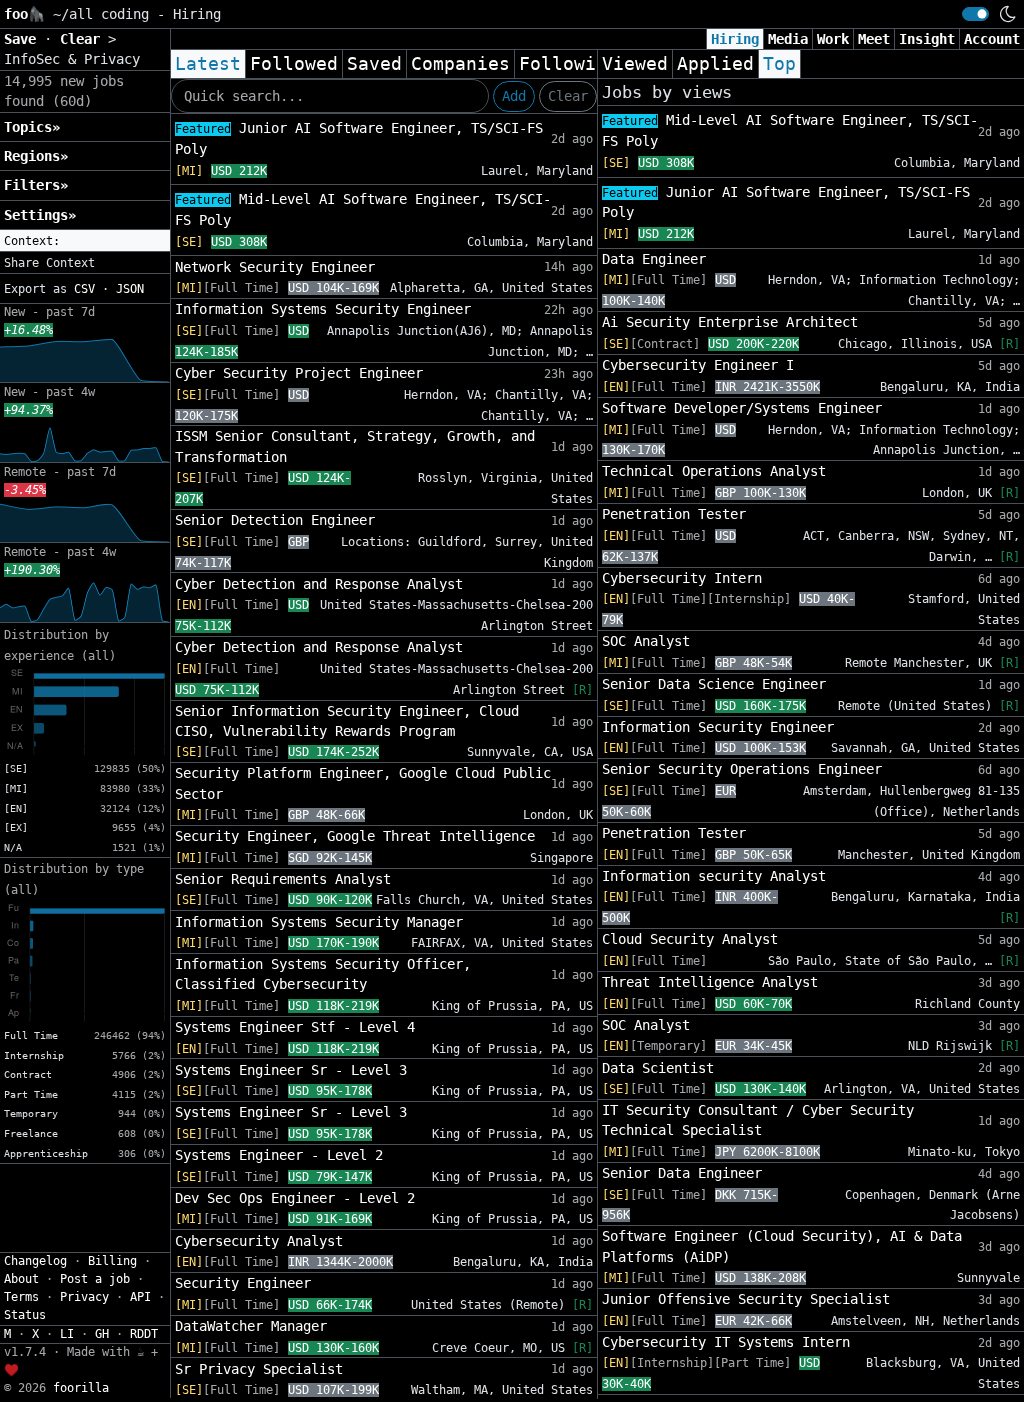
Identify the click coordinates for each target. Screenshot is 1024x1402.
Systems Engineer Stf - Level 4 (295, 1027)
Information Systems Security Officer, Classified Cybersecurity (323, 974)
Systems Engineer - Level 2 (279, 1155)
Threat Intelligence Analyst (710, 982)
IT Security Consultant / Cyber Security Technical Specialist (758, 1120)
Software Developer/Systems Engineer (742, 408)
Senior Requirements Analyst (283, 879)
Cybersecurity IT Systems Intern (726, 1342)
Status (25, 1315)
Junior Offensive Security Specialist (746, 1299)
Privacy (84, 1297)
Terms (21, 1297)
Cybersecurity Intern (682, 578)
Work (833, 39)
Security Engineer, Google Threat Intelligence (355, 836)
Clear (568, 96)
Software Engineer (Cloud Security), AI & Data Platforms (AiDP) (782, 1246)
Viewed (635, 64)
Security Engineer (243, 1283)
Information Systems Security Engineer (323, 309)
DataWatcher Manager (251, 1326)
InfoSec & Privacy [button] (72, 59)
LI (67, 1334)
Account (992, 39)
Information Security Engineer (718, 727)
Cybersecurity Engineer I (698, 365)
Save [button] (24, 39)
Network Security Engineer (275, 267)
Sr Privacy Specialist (259, 1369)
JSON (130, 289)
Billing (112, 1261)
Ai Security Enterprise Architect (730, 322)
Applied (715, 64)
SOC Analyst (646, 641)
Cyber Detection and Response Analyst (319, 584)
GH (102, 1334)
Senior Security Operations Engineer (742, 769)
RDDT (144, 1334)
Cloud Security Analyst (690, 939)
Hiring (735, 39)
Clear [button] (84, 39)
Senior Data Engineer (682, 1173)
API (140, 1297)
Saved (374, 64)
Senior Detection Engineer (275, 520)
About (21, 1279)
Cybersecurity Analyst (259, 1241)
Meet (874, 39)
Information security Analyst (714, 876)
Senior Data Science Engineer (714, 684)
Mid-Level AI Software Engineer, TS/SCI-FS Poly (363, 209)
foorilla (81, 1388)
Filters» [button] (36, 185)
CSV (84, 289)
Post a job (95, 1279)
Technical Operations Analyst (714, 471)
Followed (294, 64)
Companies (460, 64)
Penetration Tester (674, 514)
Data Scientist (658, 1068)
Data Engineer (654, 259)
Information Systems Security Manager (319, 922)
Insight (927, 39)
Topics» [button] (32, 127)
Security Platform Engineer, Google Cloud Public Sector (363, 783)
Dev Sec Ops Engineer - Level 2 (295, 1198)
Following (568, 64)
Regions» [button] (36, 156)
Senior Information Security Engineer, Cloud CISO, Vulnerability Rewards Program (347, 721)
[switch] (975, 14)
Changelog (35, 1261)
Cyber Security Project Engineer (299, 373)
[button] (85, 241)
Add (514, 96)
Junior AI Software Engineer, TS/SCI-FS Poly (359, 138)
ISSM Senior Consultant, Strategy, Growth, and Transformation (355, 446)
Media (788, 39)
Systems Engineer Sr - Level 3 (291, 1070)
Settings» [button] (40, 215)
